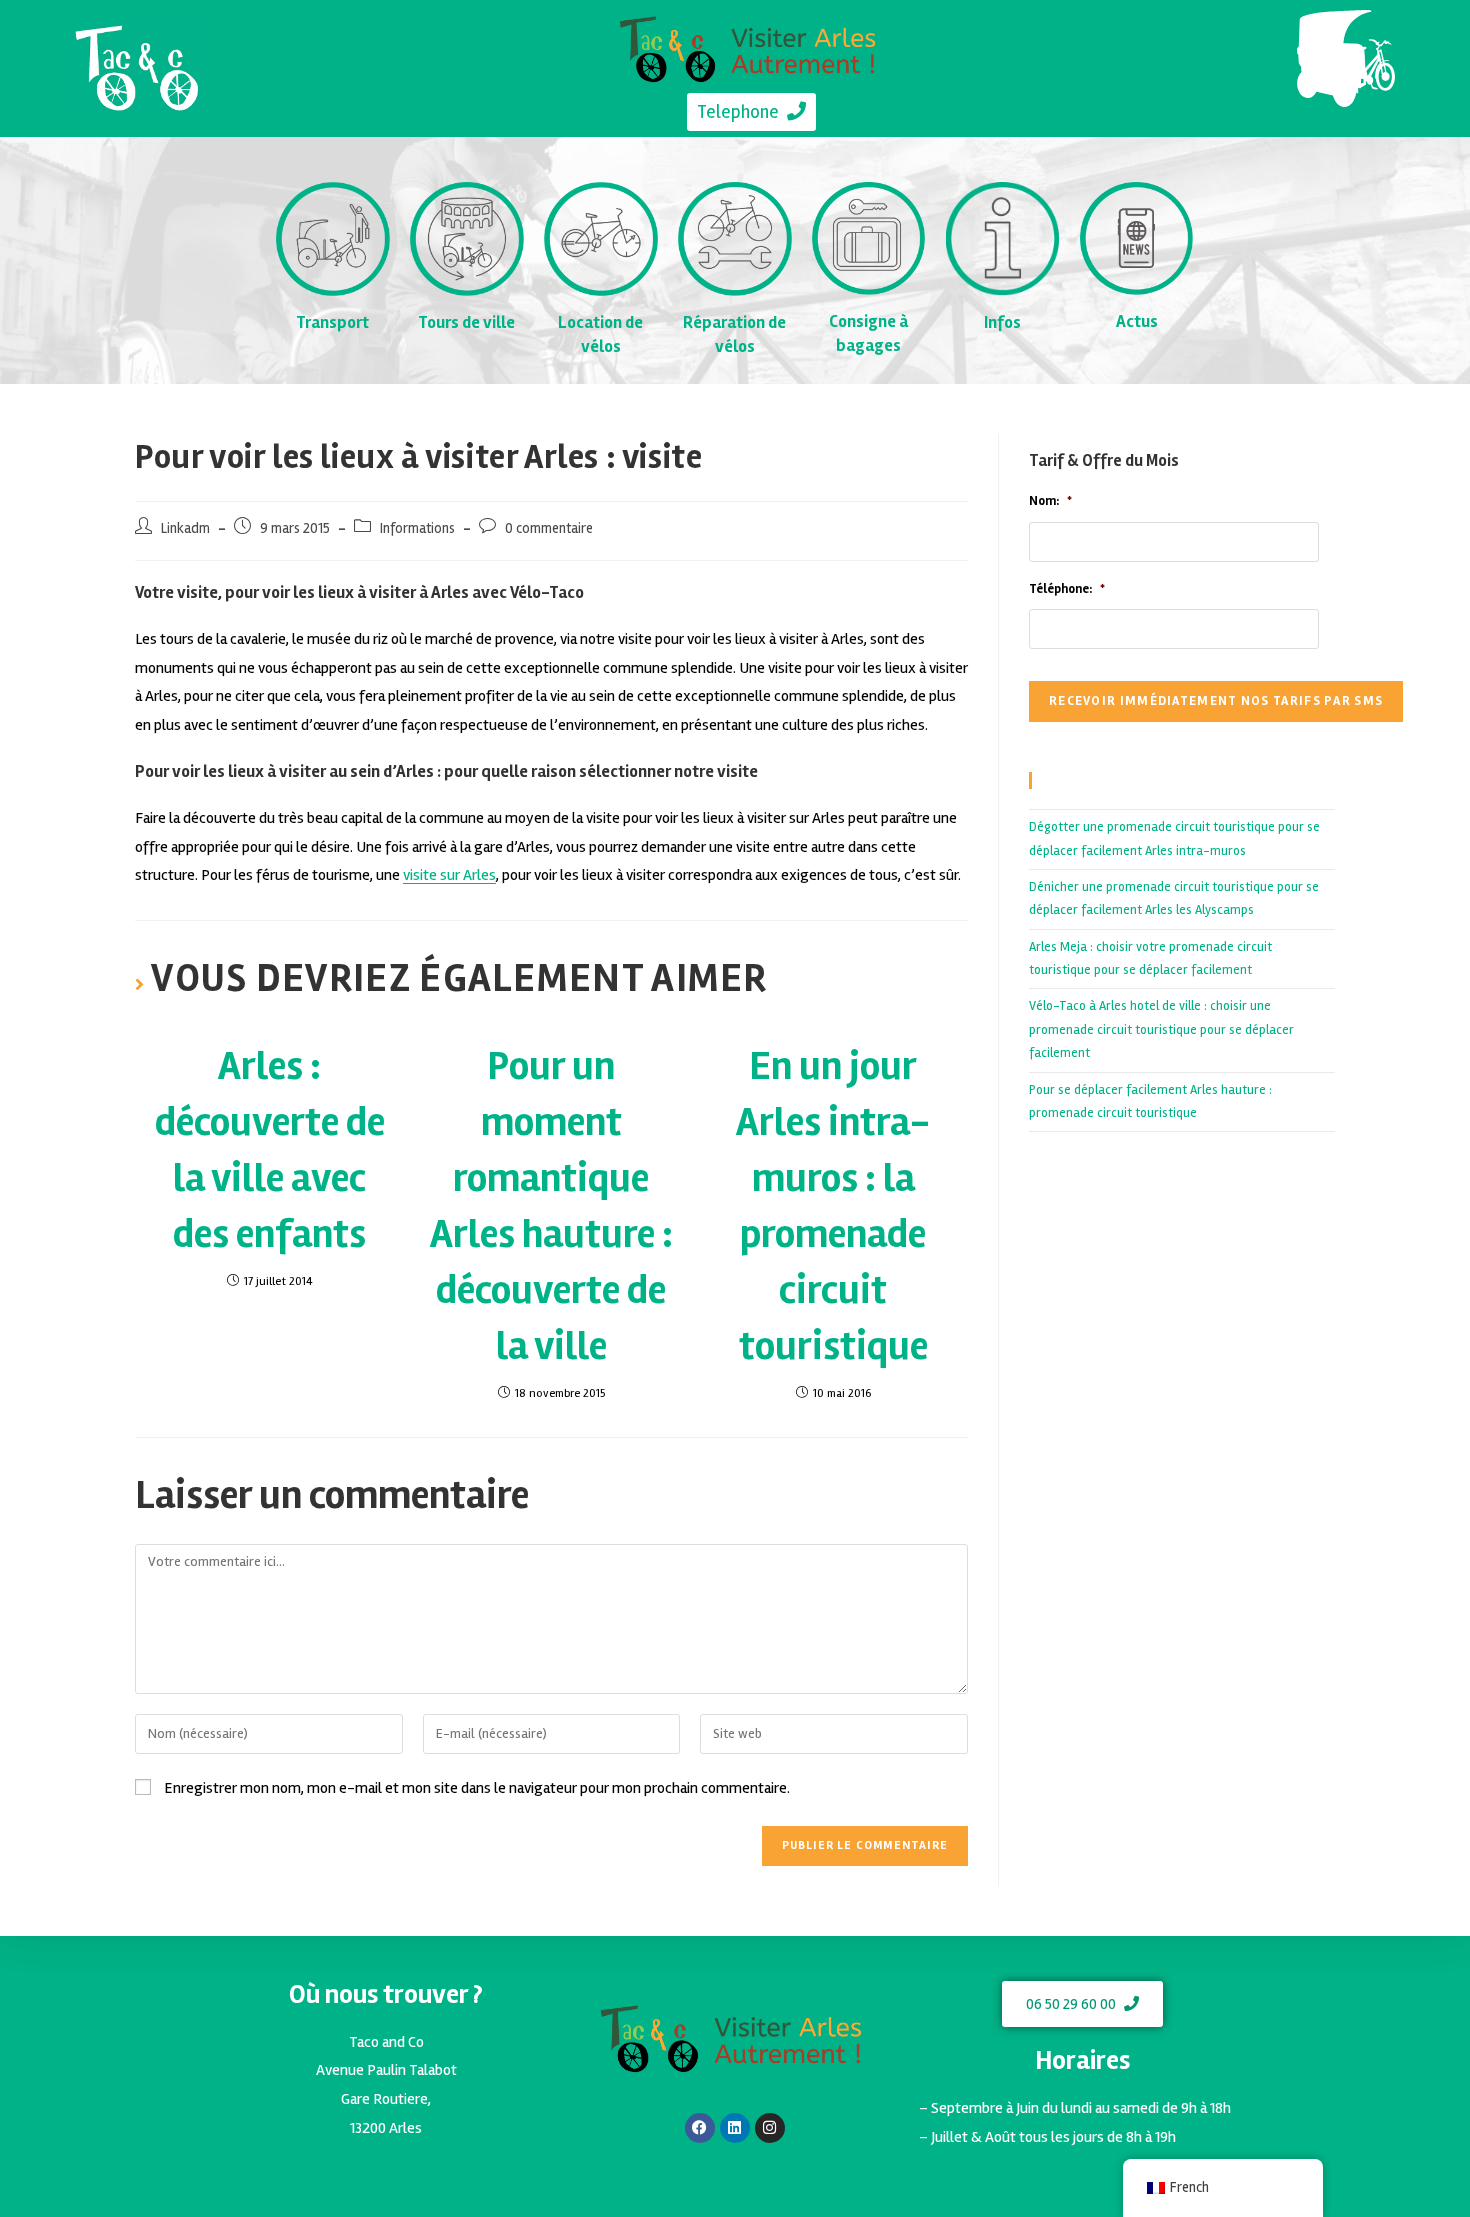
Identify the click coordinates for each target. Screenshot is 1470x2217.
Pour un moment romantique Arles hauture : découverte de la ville (551, 1206)
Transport (332, 322)
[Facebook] (700, 2128)
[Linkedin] (735, 2128)
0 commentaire (549, 528)
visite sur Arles (449, 875)
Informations (417, 528)
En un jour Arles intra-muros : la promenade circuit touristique (833, 1206)
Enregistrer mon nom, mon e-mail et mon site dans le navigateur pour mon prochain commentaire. (477, 1788)
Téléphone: (1067, 589)
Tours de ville (466, 322)
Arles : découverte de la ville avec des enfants (270, 1150)
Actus (1137, 321)
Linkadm (185, 528)
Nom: (1050, 501)
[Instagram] (770, 2128)
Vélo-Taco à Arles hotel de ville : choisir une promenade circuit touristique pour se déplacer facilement (1161, 1029)
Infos (1002, 322)
